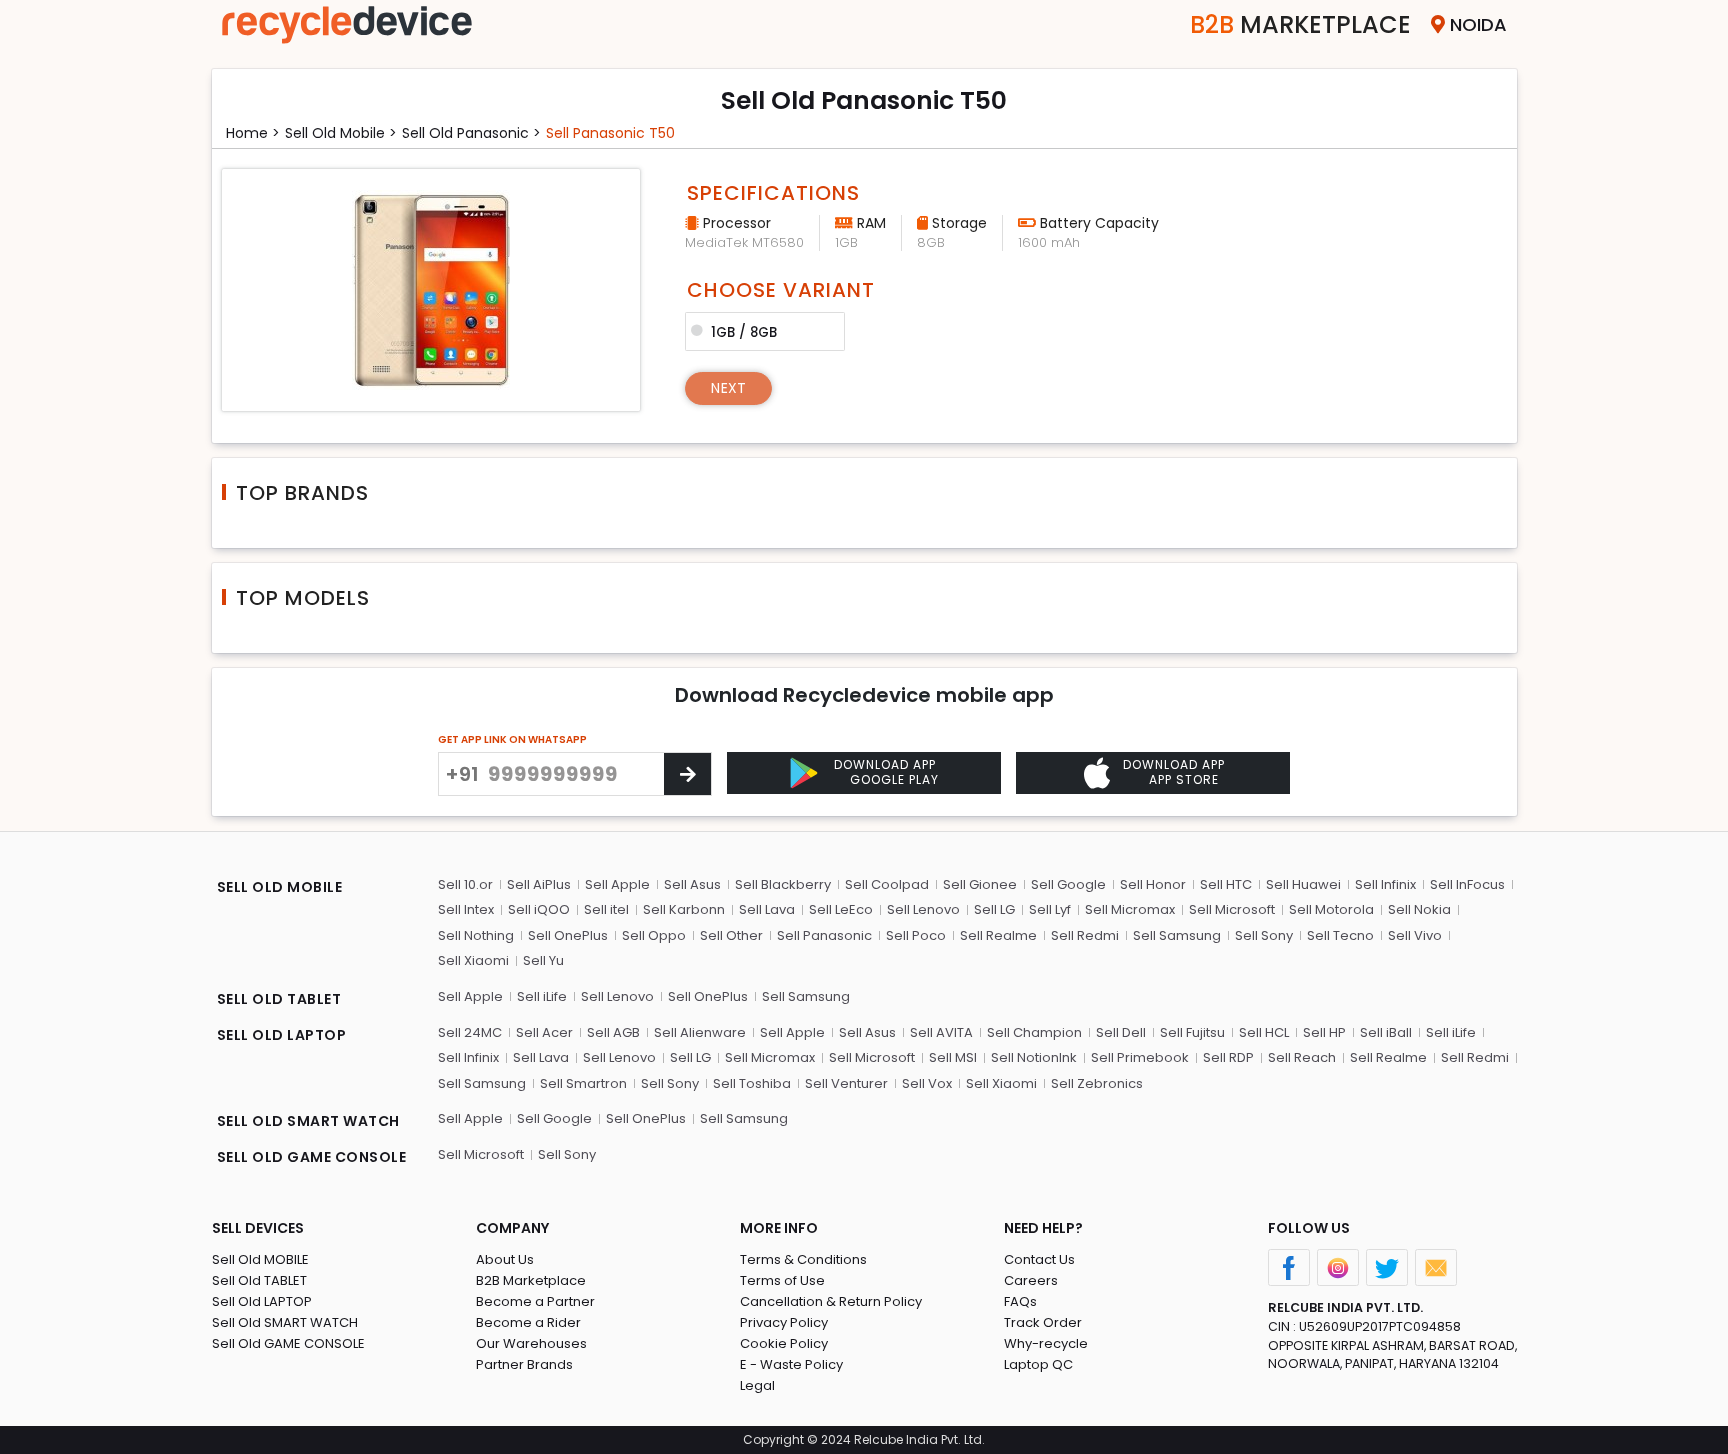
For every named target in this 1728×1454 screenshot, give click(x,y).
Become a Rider (528, 1322)
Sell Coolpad (887, 884)
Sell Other (731, 935)
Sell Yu (543, 960)
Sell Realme (998, 935)
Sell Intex (466, 909)
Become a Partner (535, 1301)
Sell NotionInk (1034, 1057)
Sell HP (1324, 1032)
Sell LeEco (841, 909)
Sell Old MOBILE (260, 1259)
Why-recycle (1046, 1343)
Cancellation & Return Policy (831, 1301)
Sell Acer (544, 1032)
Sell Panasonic (824, 935)
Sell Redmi (1085, 935)
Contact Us (1039, 1259)
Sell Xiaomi (473, 960)
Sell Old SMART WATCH (285, 1322)
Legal (757, 1385)
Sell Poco (916, 935)
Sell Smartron (583, 1083)
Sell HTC (1226, 884)
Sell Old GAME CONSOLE (288, 1343)
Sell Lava (767, 909)
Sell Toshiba (752, 1083)
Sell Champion (1034, 1032)
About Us (505, 1259)
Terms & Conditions (803, 1259)
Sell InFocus (1467, 884)
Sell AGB (613, 1032)
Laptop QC (1038, 1364)
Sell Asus (692, 884)
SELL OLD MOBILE (280, 887)
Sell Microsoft (1232, 909)
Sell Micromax (1130, 909)
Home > (253, 133)
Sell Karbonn (684, 909)
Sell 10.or (465, 884)
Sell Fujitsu (1192, 1032)
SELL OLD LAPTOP (282, 1035)
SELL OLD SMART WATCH (308, 1121)
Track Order (1043, 1322)
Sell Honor (1153, 884)
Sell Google (1068, 884)
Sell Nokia (1419, 909)
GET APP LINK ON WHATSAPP (512, 739)
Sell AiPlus (539, 884)
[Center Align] (687, 774)
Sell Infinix (1385, 884)
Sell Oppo (654, 935)
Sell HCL (1264, 1032)
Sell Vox (927, 1083)
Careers (1031, 1280)
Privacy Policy (784, 1322)
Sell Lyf (1050, 909)
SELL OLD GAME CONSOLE (312, 1157)
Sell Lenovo (923, 909)
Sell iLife (542, 996)
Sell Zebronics (1097, 1083)
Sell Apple (617, 884)
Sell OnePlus (568, 935)
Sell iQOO (539, 909)
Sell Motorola (1331, 909)
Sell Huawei (1303, 884)
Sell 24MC (470, 1032)
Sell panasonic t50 (610, 133)
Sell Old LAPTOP (262, 1301)
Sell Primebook (1140, 1057)
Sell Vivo (1415, 935)
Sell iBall (1386, 1032)
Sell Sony (1264, 935)
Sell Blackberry (783, 884)
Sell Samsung (1177, 935)
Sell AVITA (941, 1032)
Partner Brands (524, 1364)
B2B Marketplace (531, 1280)
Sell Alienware (700, 1032)
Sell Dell (1121, 1032)
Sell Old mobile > (341, 133)
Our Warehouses (531, 1343)
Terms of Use (782, 1280)
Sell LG (994, 909)
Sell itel (606, 909)
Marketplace (1300, 24)
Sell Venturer (846, 1083)
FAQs (1020, 1301)
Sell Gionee (980, 884)
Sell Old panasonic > (471, 133)
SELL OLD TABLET (279, 999)
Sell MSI (953, 1057)
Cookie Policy (784, 1343)
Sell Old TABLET (259, 1280)
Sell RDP (1228, 1057)
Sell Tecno (1340, 935)
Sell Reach (1302, 1057)
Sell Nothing (476, 935)
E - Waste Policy (791, 1364)
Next (728, 388)
